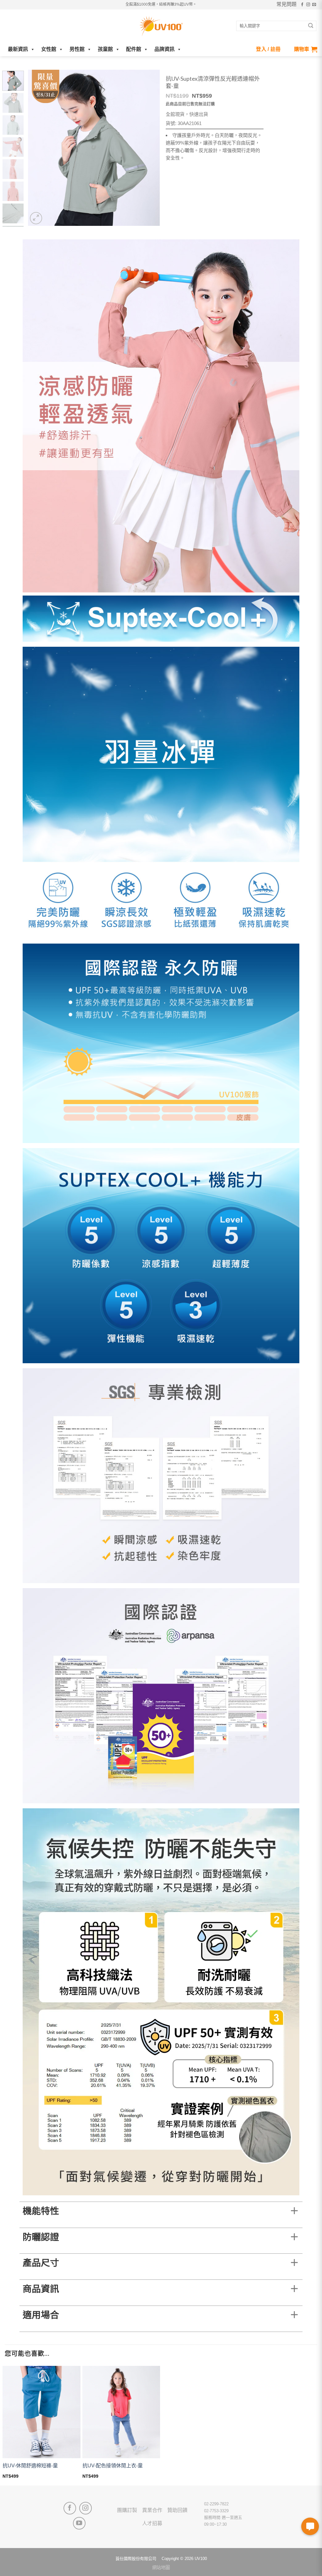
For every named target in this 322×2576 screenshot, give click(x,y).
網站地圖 (161, 2568)
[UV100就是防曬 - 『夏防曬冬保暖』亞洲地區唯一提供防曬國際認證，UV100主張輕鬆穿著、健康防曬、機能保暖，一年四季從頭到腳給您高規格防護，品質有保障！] (161, 26)
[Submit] (311, 26)
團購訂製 (127, 2510)
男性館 (77, 49)
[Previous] (38, 148)
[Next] (149, 148)
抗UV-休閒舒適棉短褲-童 (30, 2466)
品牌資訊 (164, 49)
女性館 (49, 49)
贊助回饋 (177, 2510)
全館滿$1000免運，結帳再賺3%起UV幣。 (161, 4)
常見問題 (286, 4)
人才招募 (152, 2523)
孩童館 (105, 49)
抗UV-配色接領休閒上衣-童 (113, 2466)
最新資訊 (18, 49)
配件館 (134, 49)
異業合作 (152, 2510)
